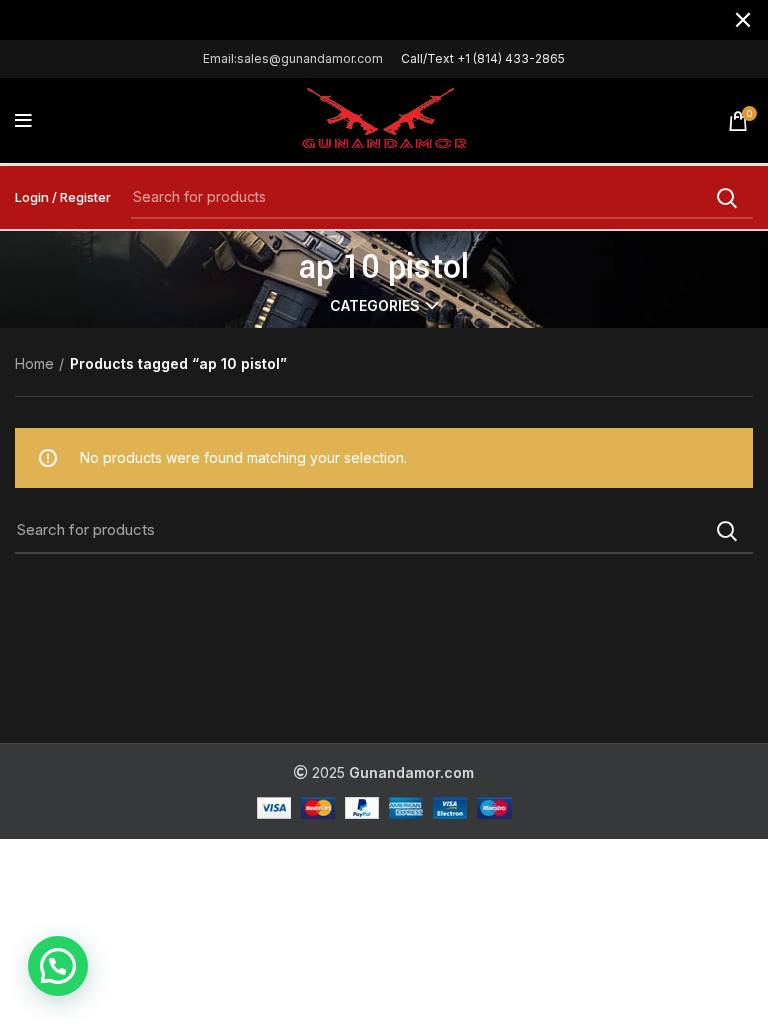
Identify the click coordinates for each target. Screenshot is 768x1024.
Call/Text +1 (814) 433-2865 (483, 58)
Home (34, 363)
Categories (375, 306)
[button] (58, 966)
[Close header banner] (743, 20)
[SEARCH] (726, 198)
